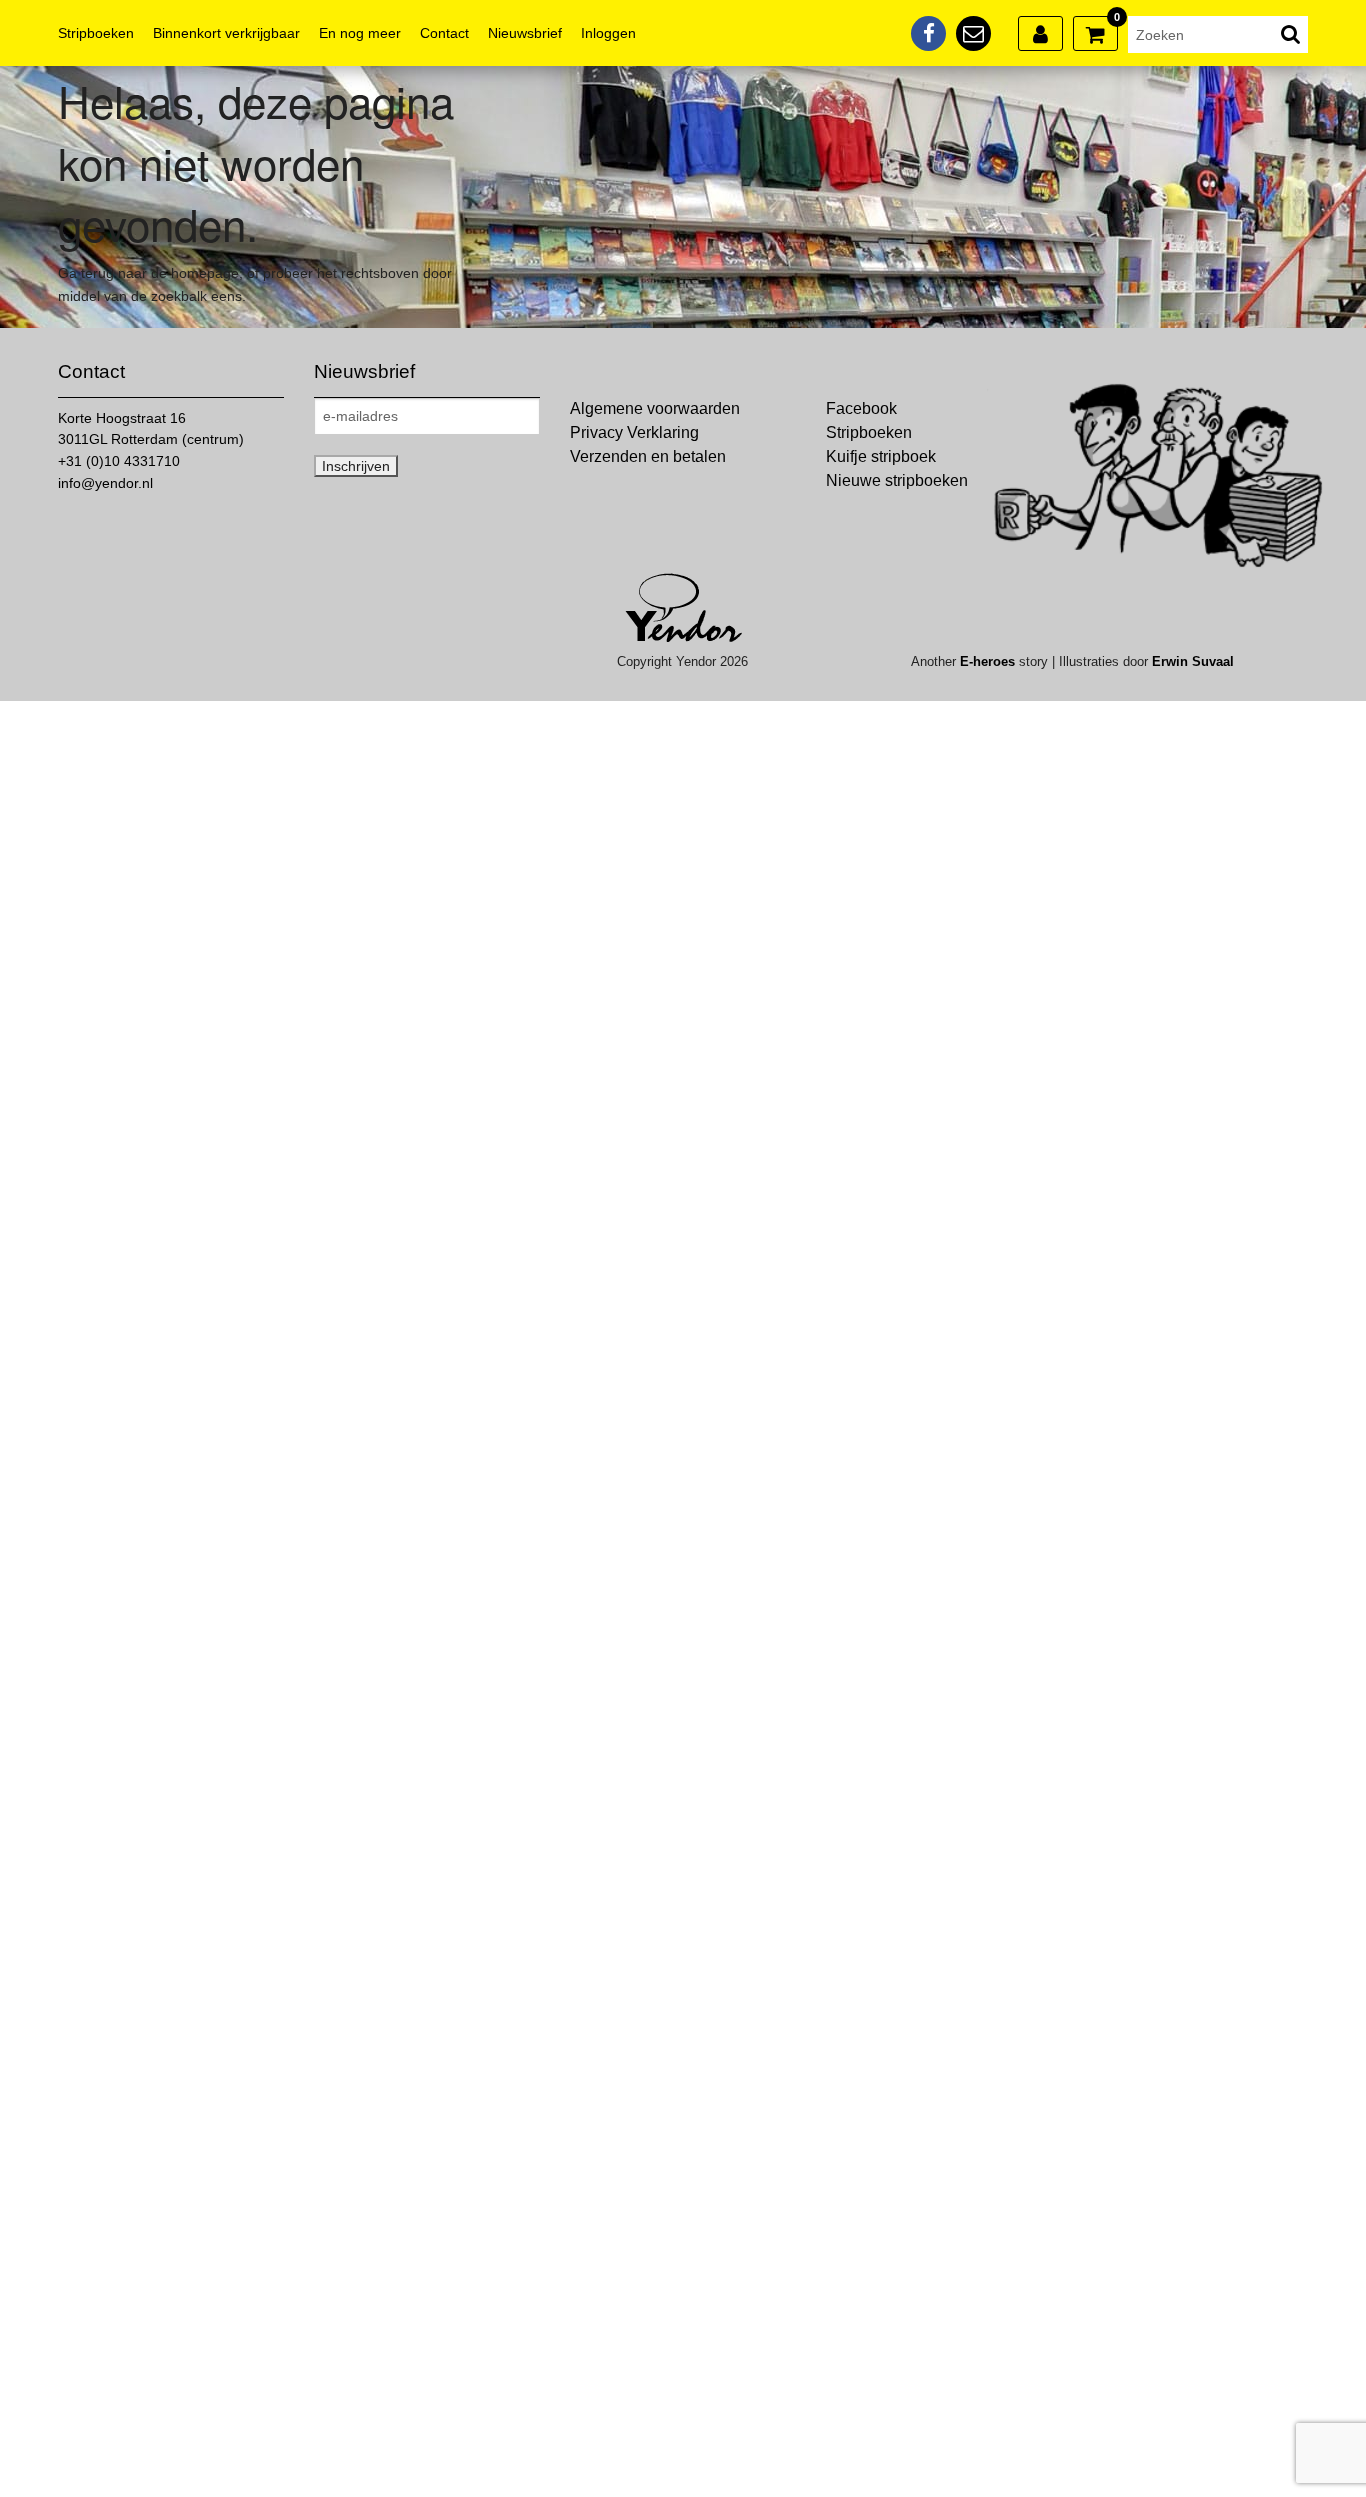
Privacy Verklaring (634, 432)
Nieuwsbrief (525, 33)
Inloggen (608, 33)
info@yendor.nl (105, 483)
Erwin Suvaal (1193, 661)
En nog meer (360, 33)
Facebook (861, 408)
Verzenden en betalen (648, 456)
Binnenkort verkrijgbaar (226, 33)
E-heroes (987, 661)
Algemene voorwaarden (655, 408)
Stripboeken (96, 33)
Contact (444, 33)
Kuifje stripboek (881, 456)
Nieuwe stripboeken (897, 480)
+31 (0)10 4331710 (119, 461)
